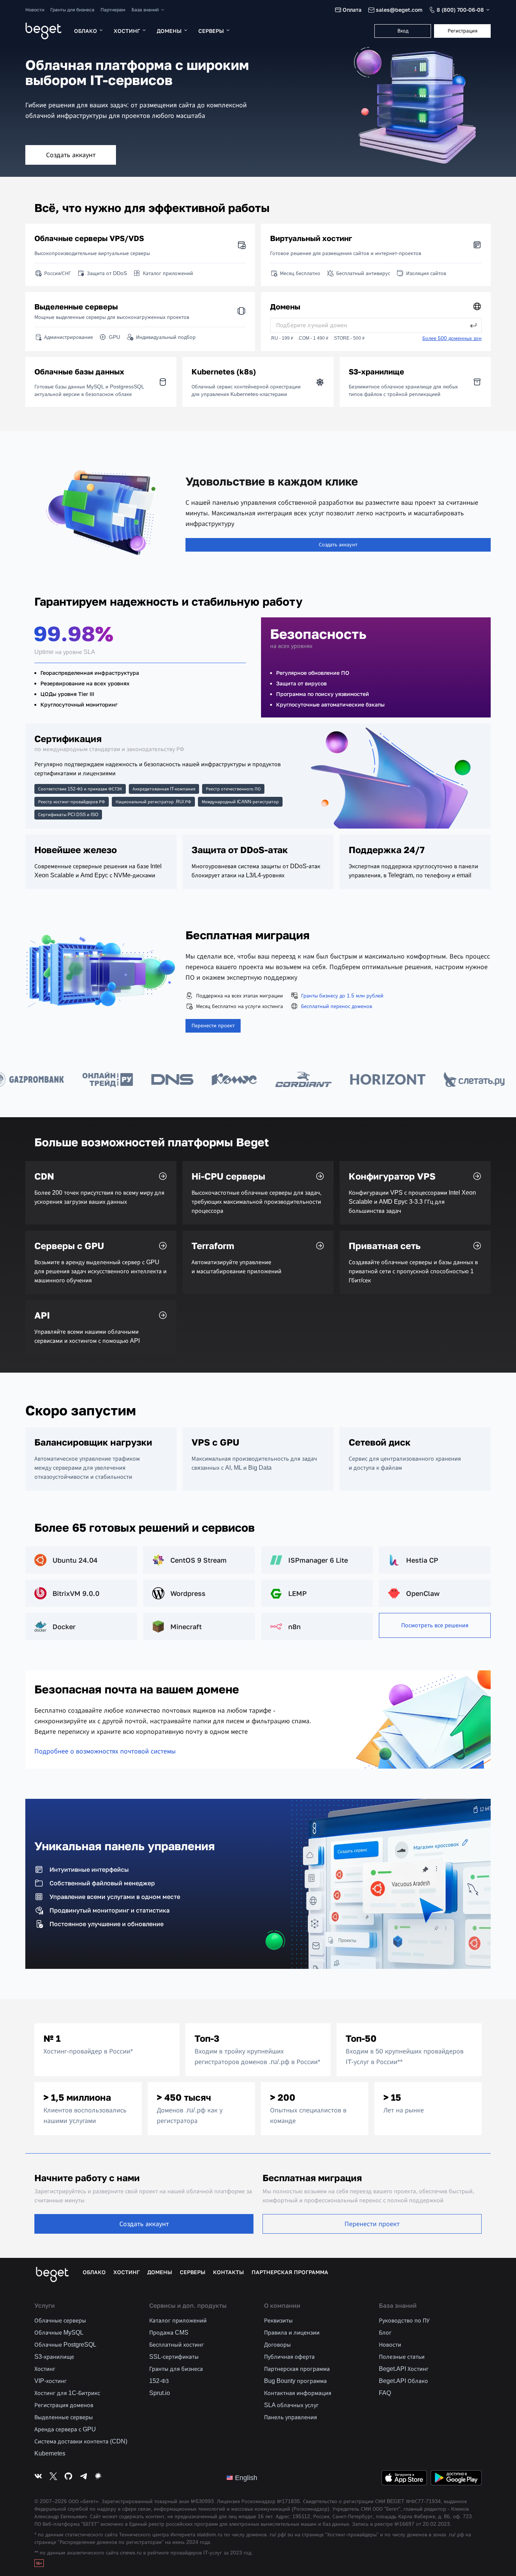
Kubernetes (50, 2453)
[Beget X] (53, 2478)
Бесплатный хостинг (177, 2345)
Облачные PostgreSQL (65, 2345)
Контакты (229, 2272)
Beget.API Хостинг (404, 2369)
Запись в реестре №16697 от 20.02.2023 (401, 2524)
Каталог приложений (178, 2320)
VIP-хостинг (51, 2381)
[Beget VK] (38, 2478)
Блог (385, 2332)
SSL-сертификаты (174, 2357)
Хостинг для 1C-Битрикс (67, 2393)
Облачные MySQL (59, 2332)
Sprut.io (160, 2393)
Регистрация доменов (64, 2405)
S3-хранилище (54, 2357)
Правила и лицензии (292, 2332)
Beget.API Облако (403, 2381)
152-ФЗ (159, 2381)
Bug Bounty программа (295, 2381)
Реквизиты (278, 2320)
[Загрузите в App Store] (404, 2478)
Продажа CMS (169, 2332)
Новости (35, 10)
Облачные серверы (60, 2320)
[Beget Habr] (99, 2478)
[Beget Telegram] (83, 2478)
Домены (169, 31)
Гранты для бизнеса (72, 10)
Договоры (277, 2345)
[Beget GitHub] (68, 2478)
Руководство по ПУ (404, 2320)
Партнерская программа (290, 2272)
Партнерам (113, 10)
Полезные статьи (402, 2357)
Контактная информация (298, 2393)
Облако (86, 31)
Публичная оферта (289, 2357)
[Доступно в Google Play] (456, 2478)
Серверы (211, 31)
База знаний (145, 10)
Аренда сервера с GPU (65, 2429)
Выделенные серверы (64, 2417)
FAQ (385, 2393)
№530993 (202, 2501)
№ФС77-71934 (423, 2501)
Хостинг (127, 31)
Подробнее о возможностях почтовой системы (105, 1751)
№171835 (288, 2501)
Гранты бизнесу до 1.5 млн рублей (342, 996)
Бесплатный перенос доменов (337, 1006)
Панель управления (290, 2417)
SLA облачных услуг (291, 2405)
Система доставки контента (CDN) (81, 2441)
